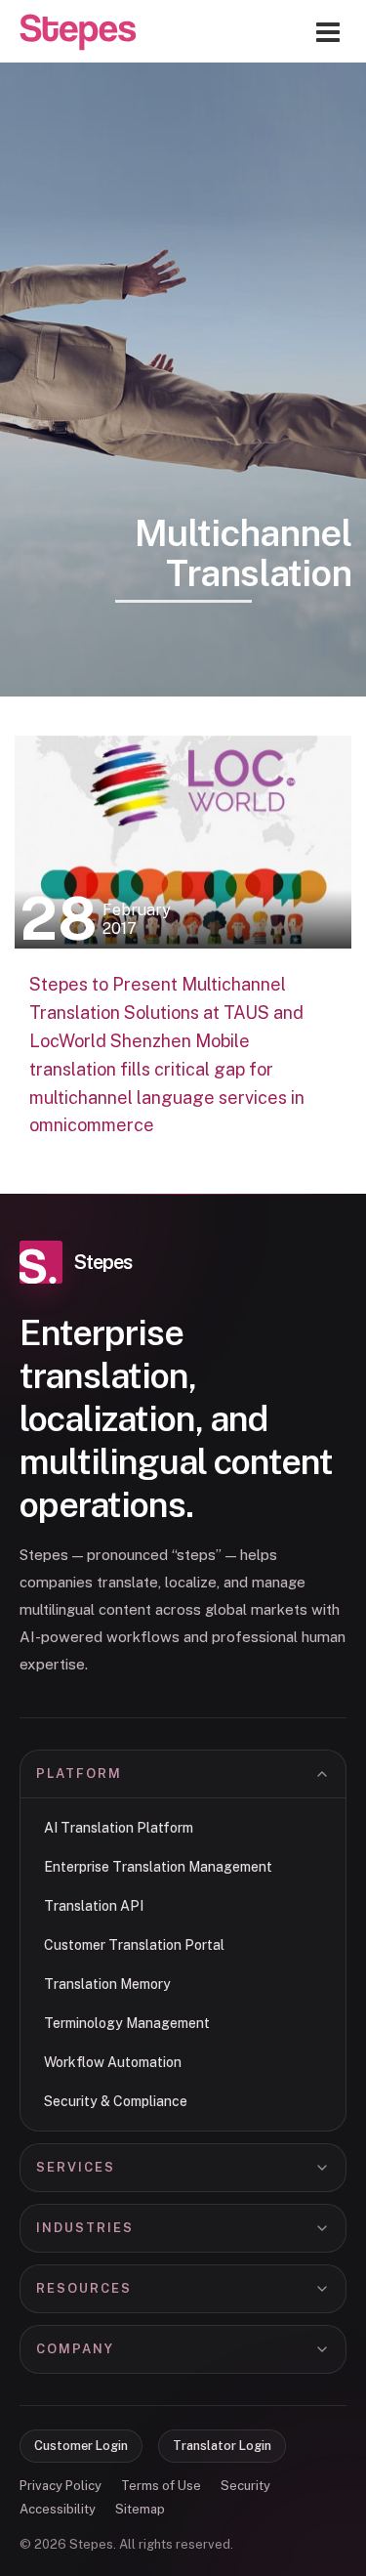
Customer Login (81, 2446)
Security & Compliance (116, 2101)
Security (245, 2486)
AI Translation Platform (119, 1828)
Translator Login (222, 2446)
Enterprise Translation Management (158, 1867)
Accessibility (58, 2509)
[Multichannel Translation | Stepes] (78, 32)
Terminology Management (127, 2023)
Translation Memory (107, 1984)
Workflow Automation (113, 2062)
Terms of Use (161, 2486)
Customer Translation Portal (134, 1945)
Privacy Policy (61, 2486)
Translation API (94, 1906)
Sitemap (140, 2509)
